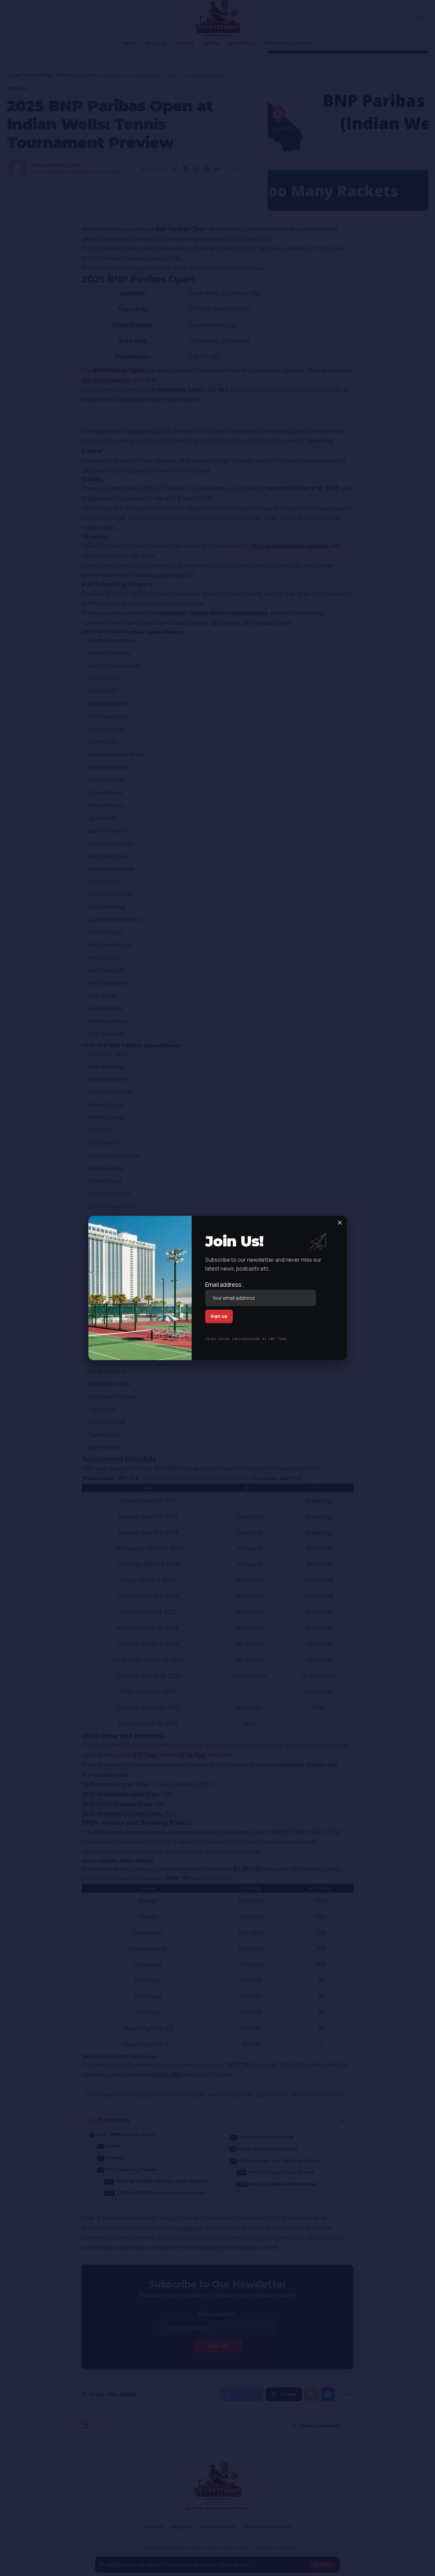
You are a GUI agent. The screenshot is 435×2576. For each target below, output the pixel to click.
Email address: (224, 1285)
